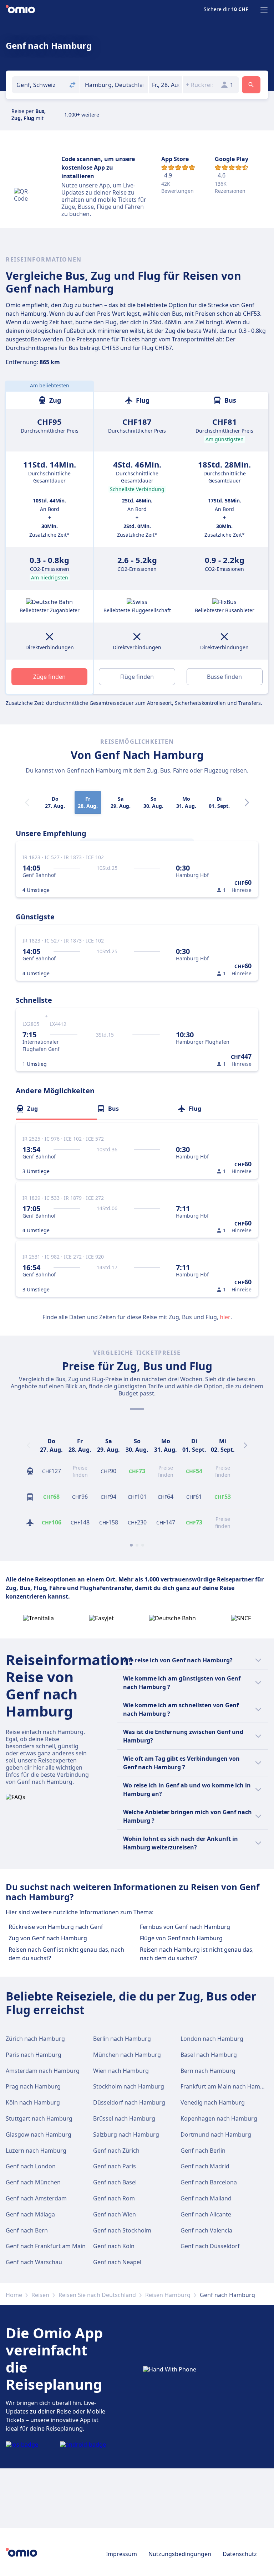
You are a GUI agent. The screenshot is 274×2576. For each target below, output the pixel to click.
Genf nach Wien (115, 2214)
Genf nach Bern (27, 2230)
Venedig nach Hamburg (213, 2102)
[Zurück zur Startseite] (20, 10)
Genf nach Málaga (30, 2214)
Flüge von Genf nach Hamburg (181, 1938)
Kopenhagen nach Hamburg (219, 2118)
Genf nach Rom (114, 2198)
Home (14, 2295)
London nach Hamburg (212, 2039)
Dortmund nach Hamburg (216, 2134)
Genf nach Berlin (203, 2151)
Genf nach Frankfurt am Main (46, 2246)
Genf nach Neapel (117, 2262)
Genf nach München (33, 2182)
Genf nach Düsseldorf (210, 2246)
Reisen (40, 2295)
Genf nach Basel (115, 2182)
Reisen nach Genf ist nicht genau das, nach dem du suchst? (66, 1954)
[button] (165, 85)
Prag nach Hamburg (33, 2086)
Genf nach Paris (115, 2166)
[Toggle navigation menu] (264, 10)
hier (225, 1317)
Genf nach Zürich (116, 2151)
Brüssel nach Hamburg (124, 2118)
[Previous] (29, 1445)
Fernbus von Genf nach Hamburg (185, 1927)
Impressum (121, 2554)
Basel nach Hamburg (209, 2055)
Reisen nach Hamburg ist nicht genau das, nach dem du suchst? (197, 1954)
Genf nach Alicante (206, 2214)
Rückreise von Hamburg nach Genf (56, 1927)
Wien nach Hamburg (121, 2071)
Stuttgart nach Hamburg (39, 2118)
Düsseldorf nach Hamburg (129, 2102)
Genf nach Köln (114, 2246)
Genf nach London (31, 2166)
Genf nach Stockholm (122, 2230)
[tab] (56, 1109)
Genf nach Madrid (205, 2166)
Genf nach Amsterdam (36, 2198)
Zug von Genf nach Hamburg (48, 1938)
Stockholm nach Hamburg (129, 2086)
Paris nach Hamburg (34, 2055)
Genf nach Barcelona (209, 2182)
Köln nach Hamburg (33, 2102)
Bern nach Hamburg (208, 2071)
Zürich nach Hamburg (35, 2039)
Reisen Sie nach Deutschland (97, 2295)
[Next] (247, 802)
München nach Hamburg (127, 2055)
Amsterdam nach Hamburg (43, 2071)
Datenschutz (240, 2554)
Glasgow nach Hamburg (39, 2134)
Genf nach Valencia (206, 2230)
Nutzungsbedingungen (180, 2554)
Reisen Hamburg (168, 2295)
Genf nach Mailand (206, 2198)
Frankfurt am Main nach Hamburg (227, 2086)
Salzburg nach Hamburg (126, 2134)
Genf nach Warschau (34, 2262)
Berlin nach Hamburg (122, 2039)
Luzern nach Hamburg (36, 2151)
